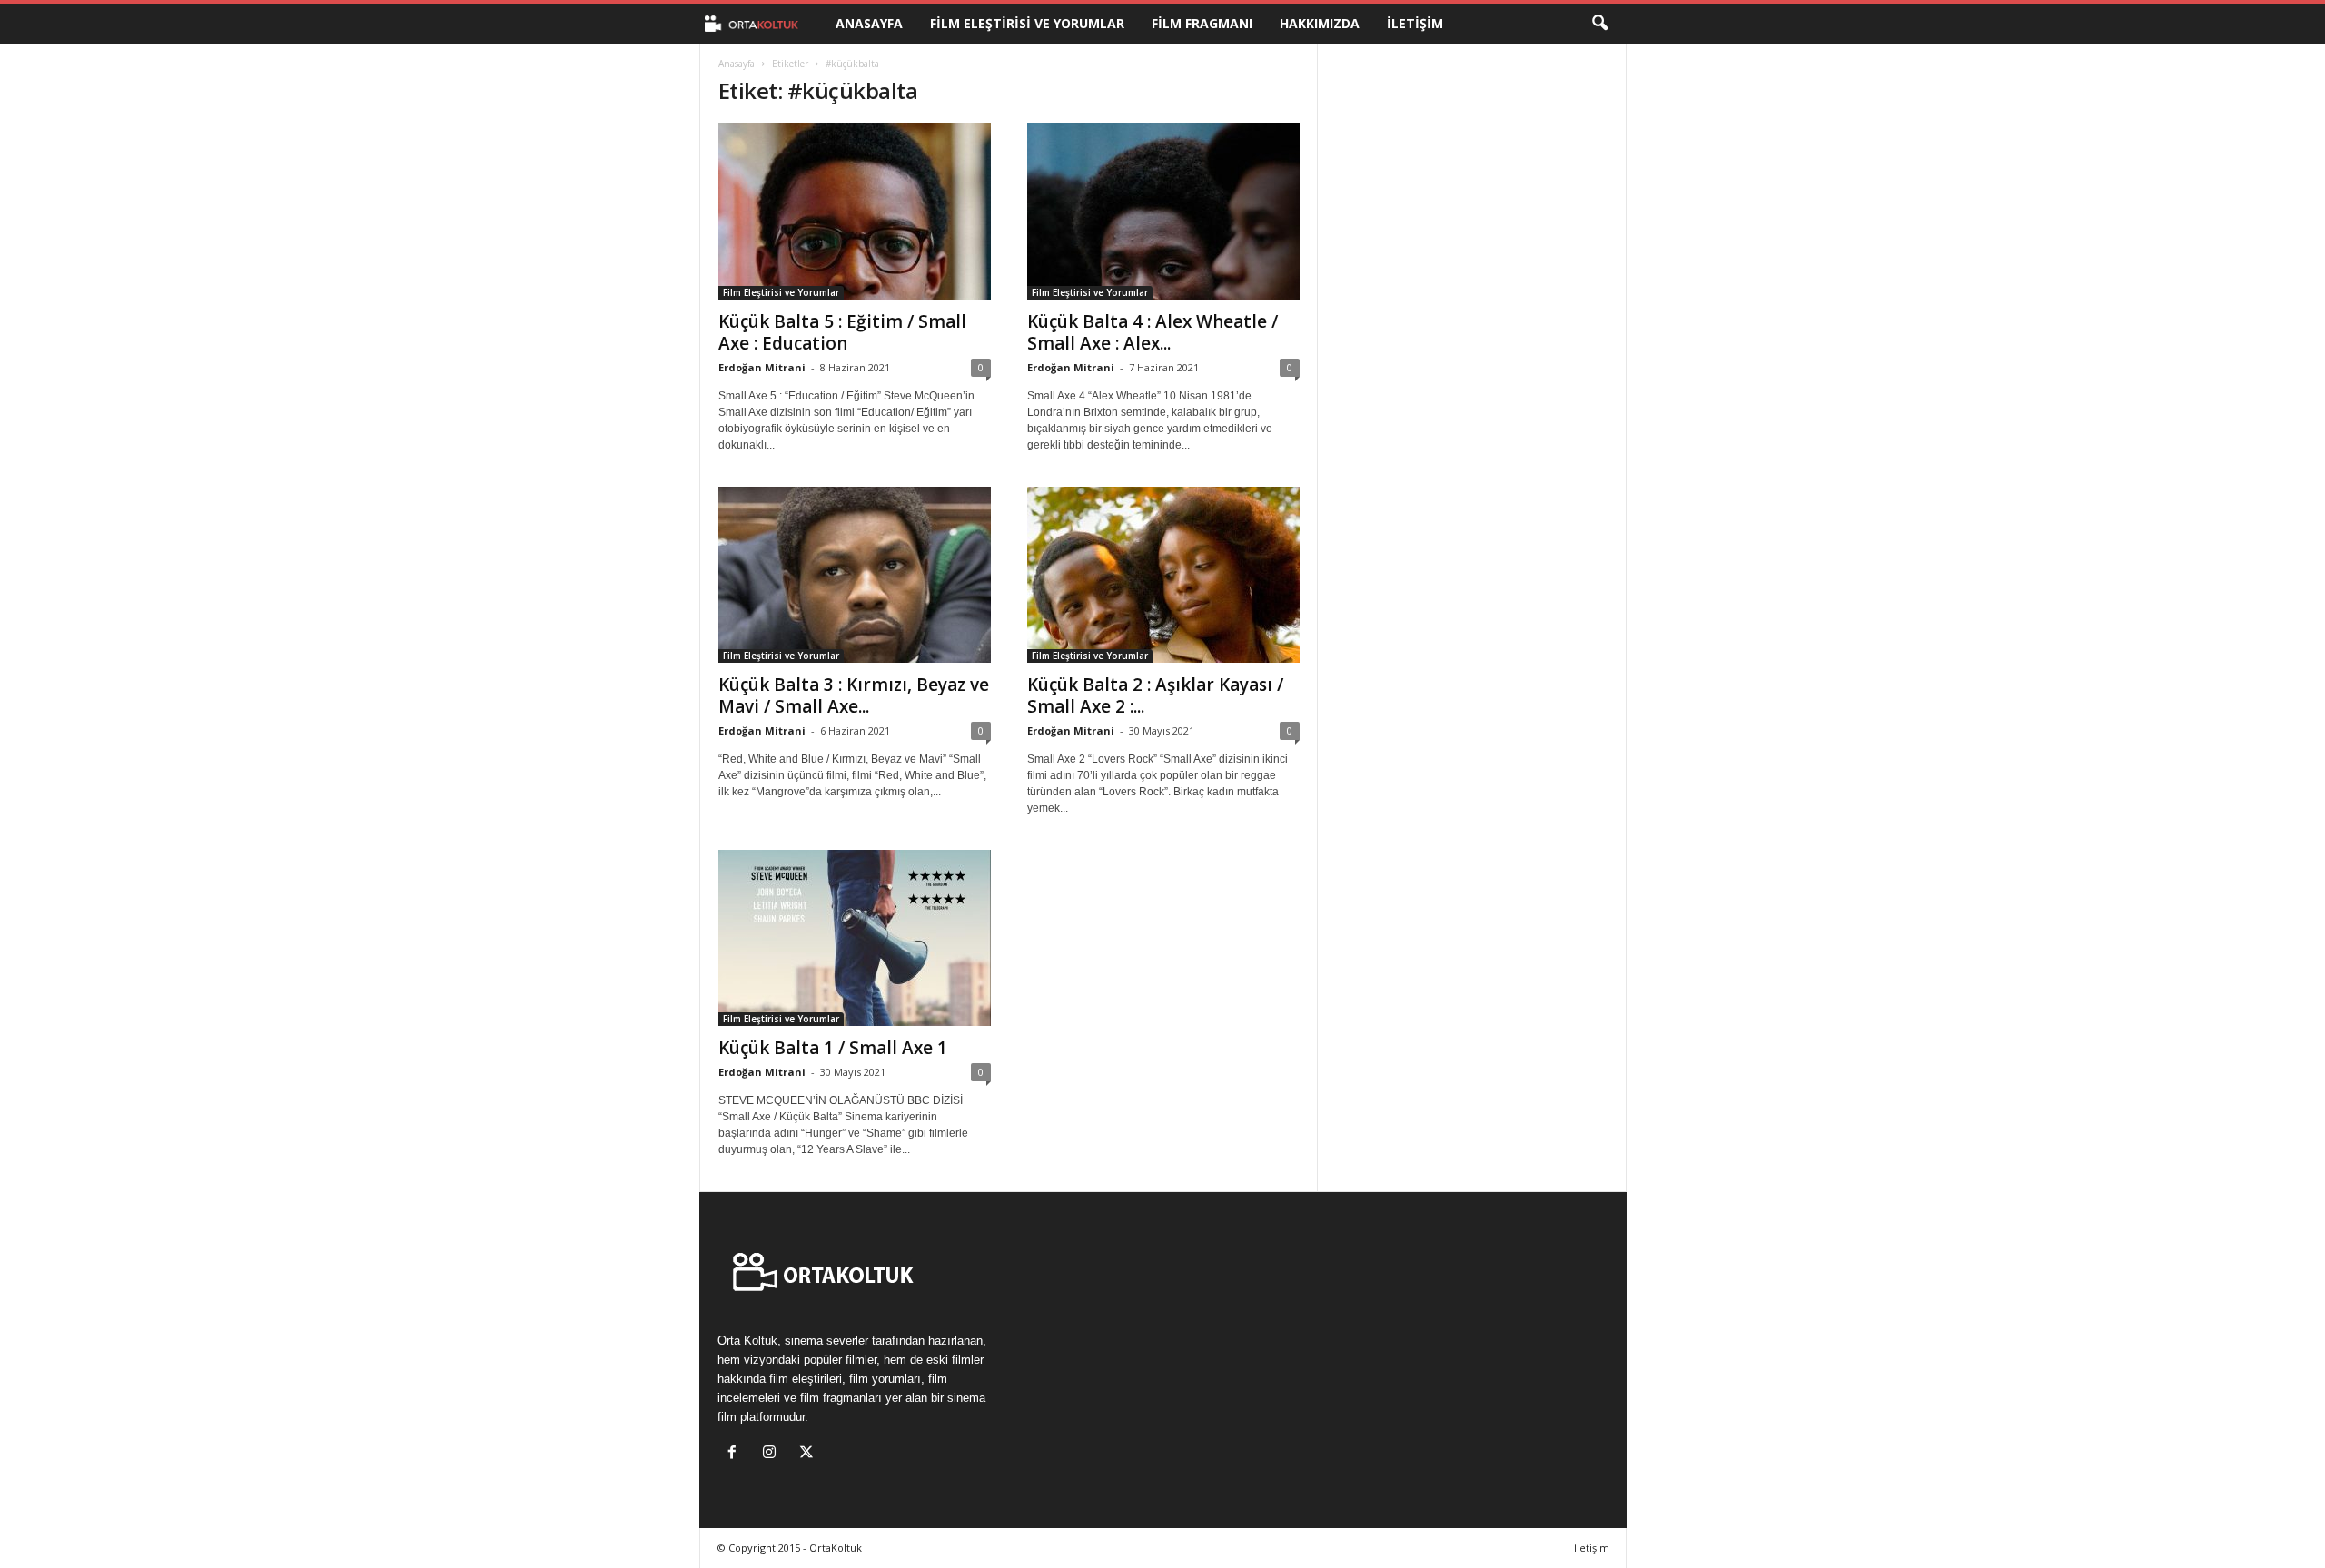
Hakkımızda (1320, 23)
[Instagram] (773, 1454)
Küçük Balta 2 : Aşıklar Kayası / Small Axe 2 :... (1155, 695)
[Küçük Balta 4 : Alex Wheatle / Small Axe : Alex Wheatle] (1163, 212)
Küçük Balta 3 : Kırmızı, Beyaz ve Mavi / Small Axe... (854, 695)
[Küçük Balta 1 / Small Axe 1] (855, 938)
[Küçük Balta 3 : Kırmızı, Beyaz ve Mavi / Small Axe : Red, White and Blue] (855, 575)
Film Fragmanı (1202, 23)
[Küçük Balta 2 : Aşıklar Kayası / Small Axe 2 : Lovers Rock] (1163, 575)
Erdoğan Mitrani (762, 367)
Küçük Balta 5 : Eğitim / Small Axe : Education (842, 332)
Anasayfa (869, 23)
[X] (809, 1454)
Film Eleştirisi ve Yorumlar (1027, 23)
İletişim (1415, 23)
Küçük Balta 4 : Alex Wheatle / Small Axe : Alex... (1153, 332)
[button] (1599, 24)
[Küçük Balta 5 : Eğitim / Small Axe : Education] (855, 212)
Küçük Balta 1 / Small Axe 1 (833, 1048)
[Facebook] (736, 1454)
